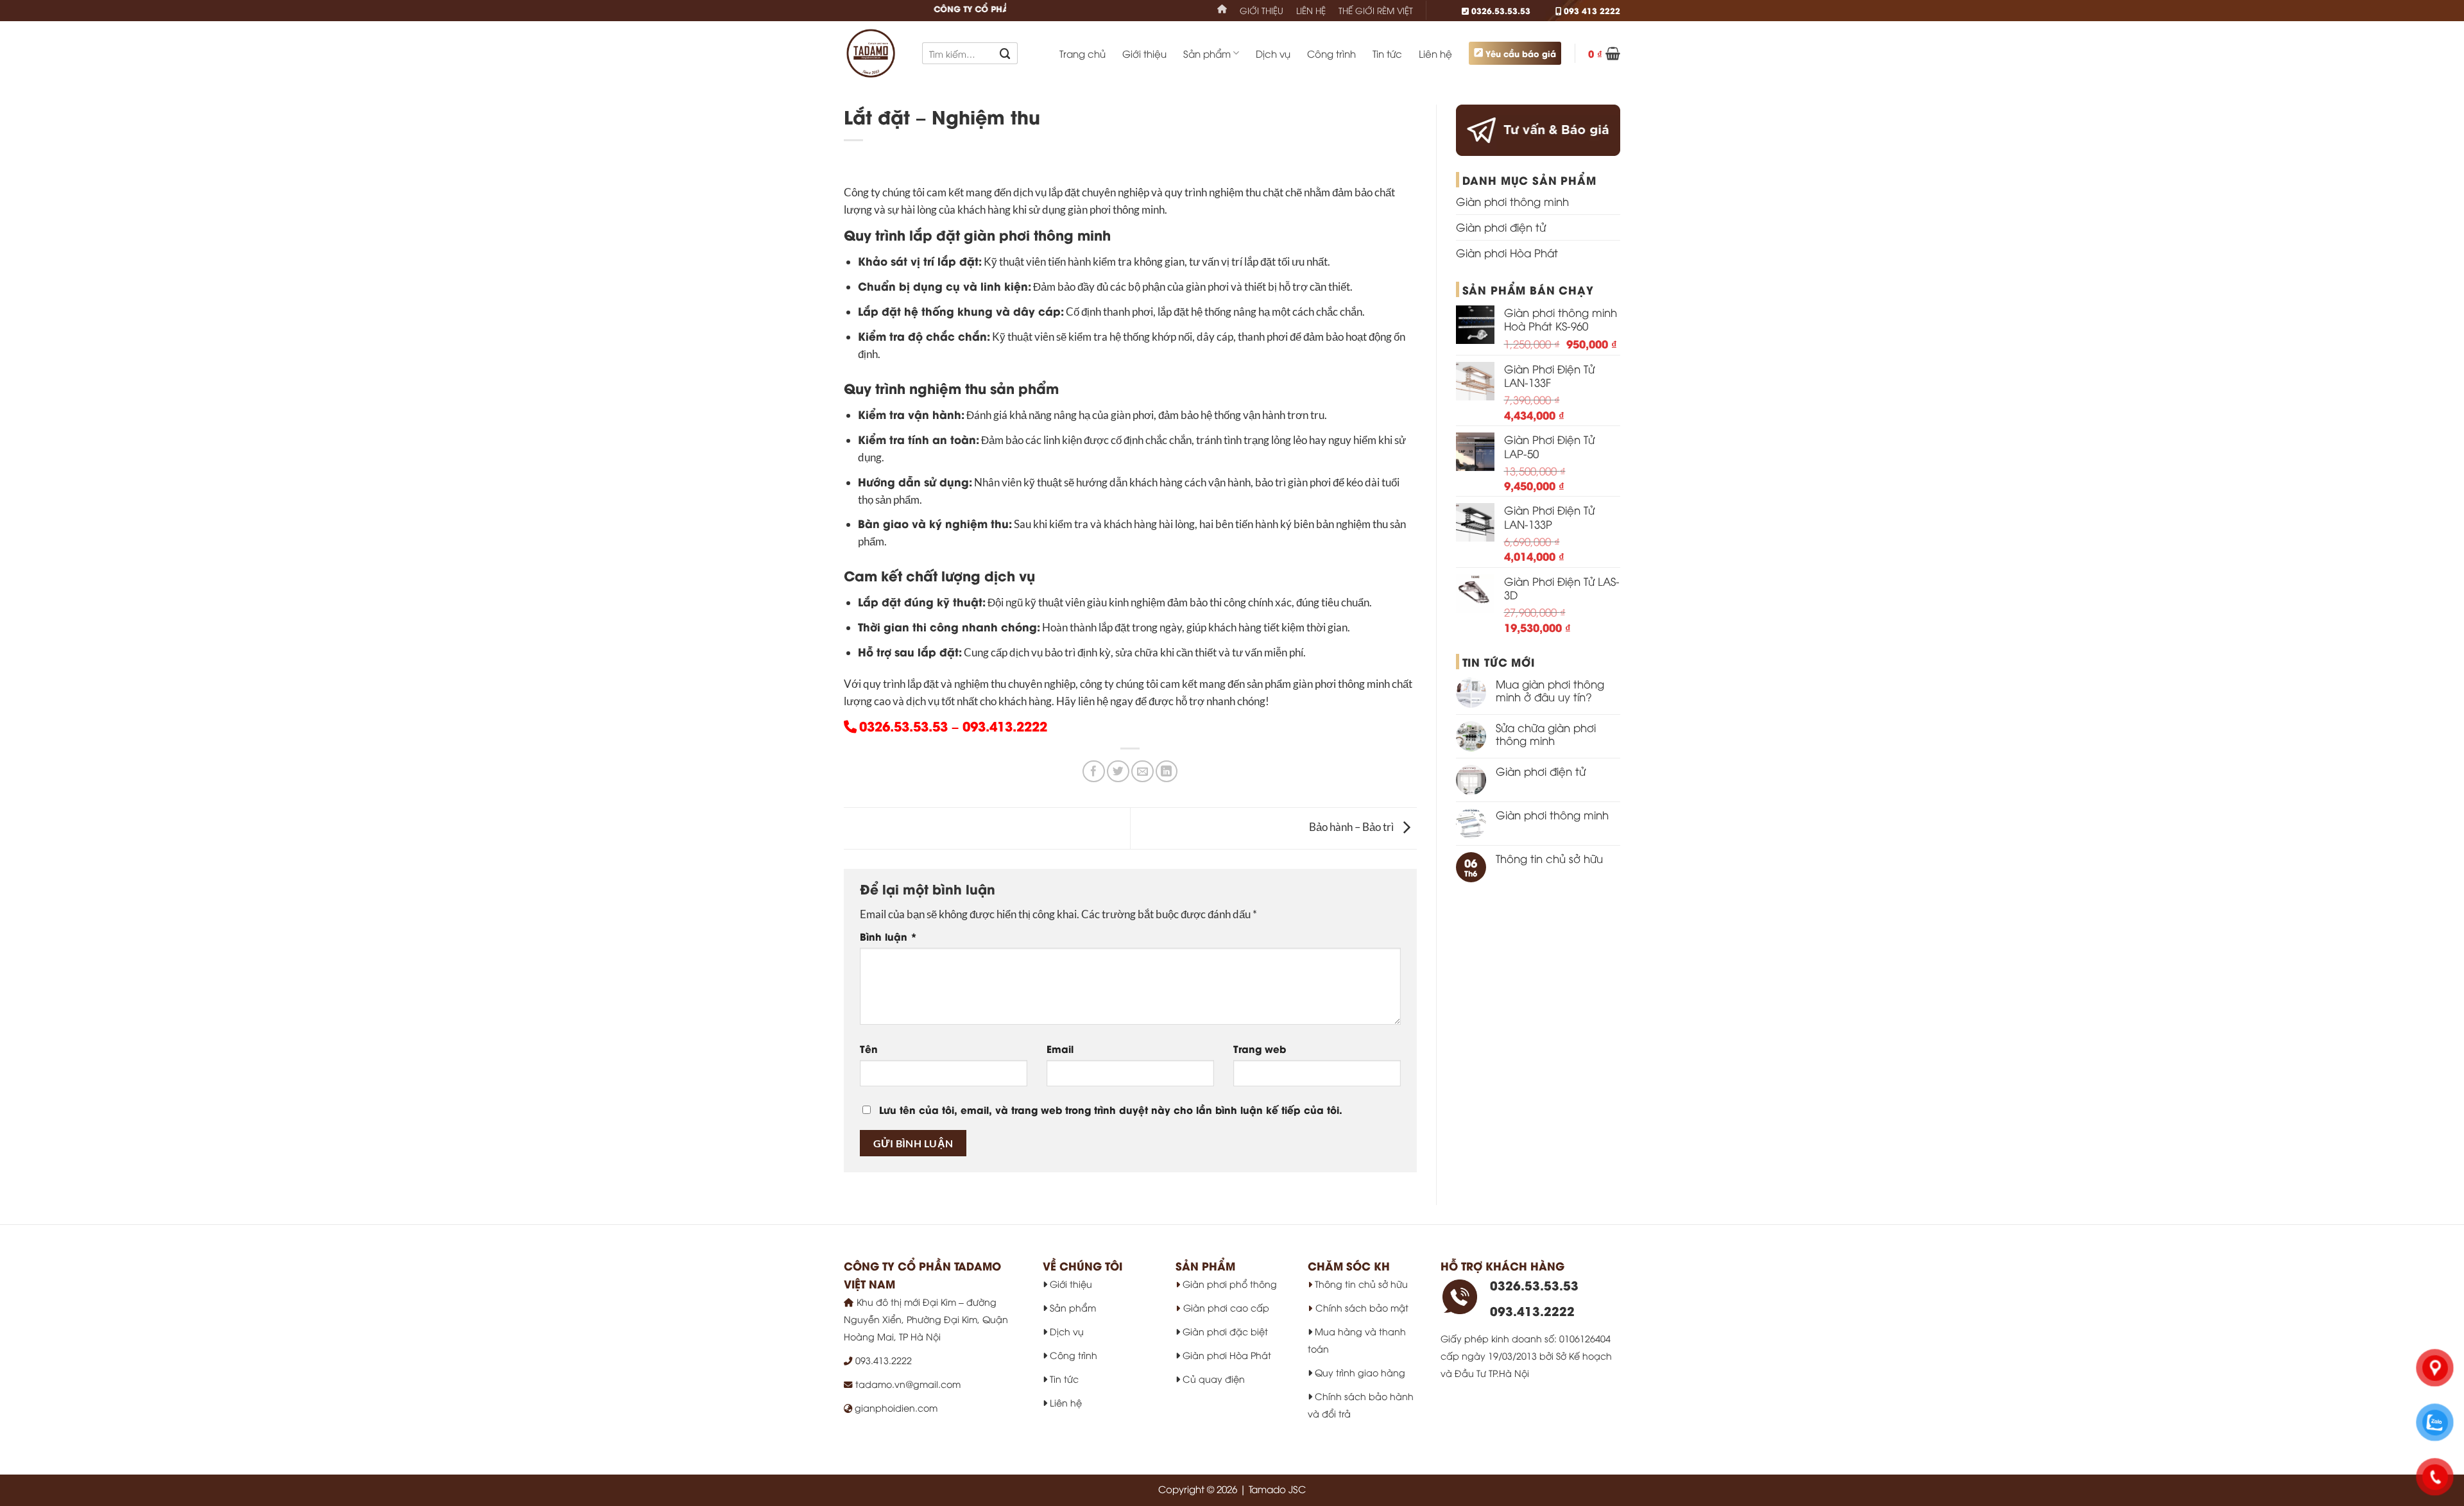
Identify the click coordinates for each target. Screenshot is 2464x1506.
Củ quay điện (1212, 1379)
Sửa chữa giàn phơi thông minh (1546, 734)
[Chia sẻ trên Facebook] (1094, 772)
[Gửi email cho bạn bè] (1142, 772)
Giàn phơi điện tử (1501, 227)
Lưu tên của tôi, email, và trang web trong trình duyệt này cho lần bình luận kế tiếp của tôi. (1111, 1109)
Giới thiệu (1262, 10)
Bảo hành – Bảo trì (1352, 827)
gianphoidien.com (895, 1408)
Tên (869, 1048)
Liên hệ (1311, 10)
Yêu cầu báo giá (1521, 53)
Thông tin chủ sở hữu (1549, 859)
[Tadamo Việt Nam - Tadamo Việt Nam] (873, 53)
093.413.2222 (1005, 725)
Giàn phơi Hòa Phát (1507, 252)
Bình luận (888, 936)
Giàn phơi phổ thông (1228, 1284)
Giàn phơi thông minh (1512, 201)
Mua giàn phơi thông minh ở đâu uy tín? (1550, 690)
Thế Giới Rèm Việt (1376, 10)
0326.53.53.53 (1500, 10)
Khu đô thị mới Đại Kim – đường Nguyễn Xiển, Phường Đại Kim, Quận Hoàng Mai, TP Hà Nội (926, 1319)
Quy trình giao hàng (1359, 1372)
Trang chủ (1082, 53)
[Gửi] (1005, 53)
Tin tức (1387, 53)
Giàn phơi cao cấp (1226, 1307)
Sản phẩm (1207, 53)
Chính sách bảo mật (1362, 1307)
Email (1060, 1048)
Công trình (1331, 53)
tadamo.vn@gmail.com (908, 1384)
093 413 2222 (1591, 10)
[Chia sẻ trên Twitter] (1118, 772)
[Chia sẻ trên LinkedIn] (1167, 772)
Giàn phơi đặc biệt (1224, 1331)
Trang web (1260, 1048)
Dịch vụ (1273, 53)
